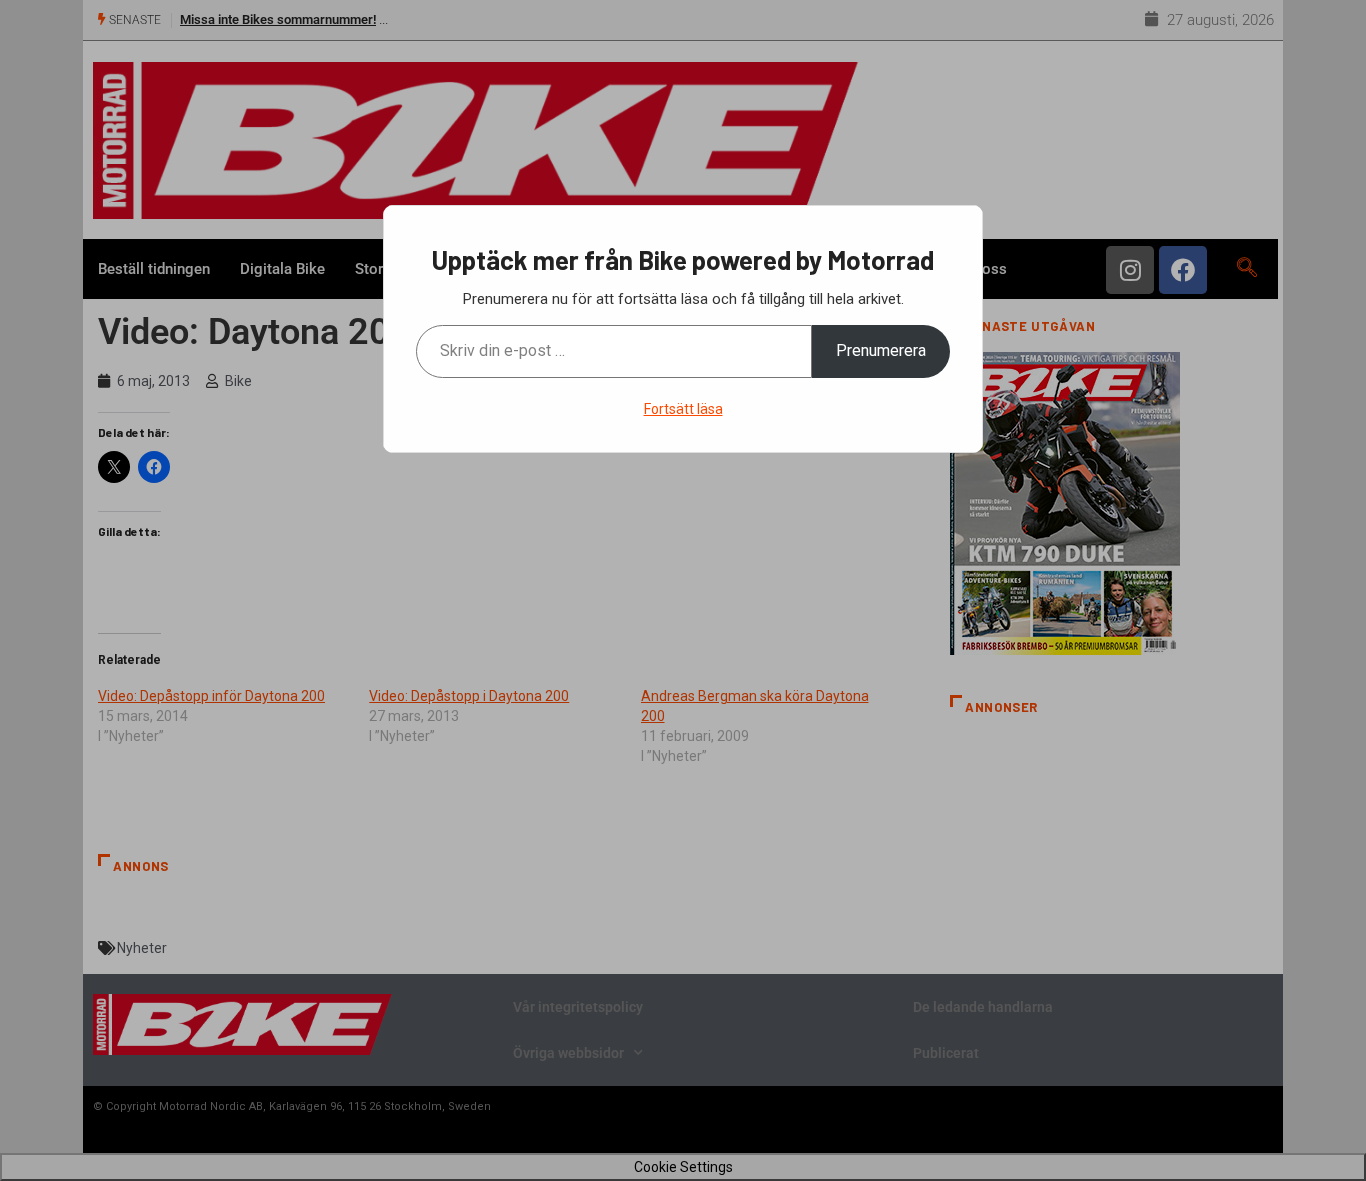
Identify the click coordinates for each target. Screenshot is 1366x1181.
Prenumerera (881, 350)
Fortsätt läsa (683, 409)
